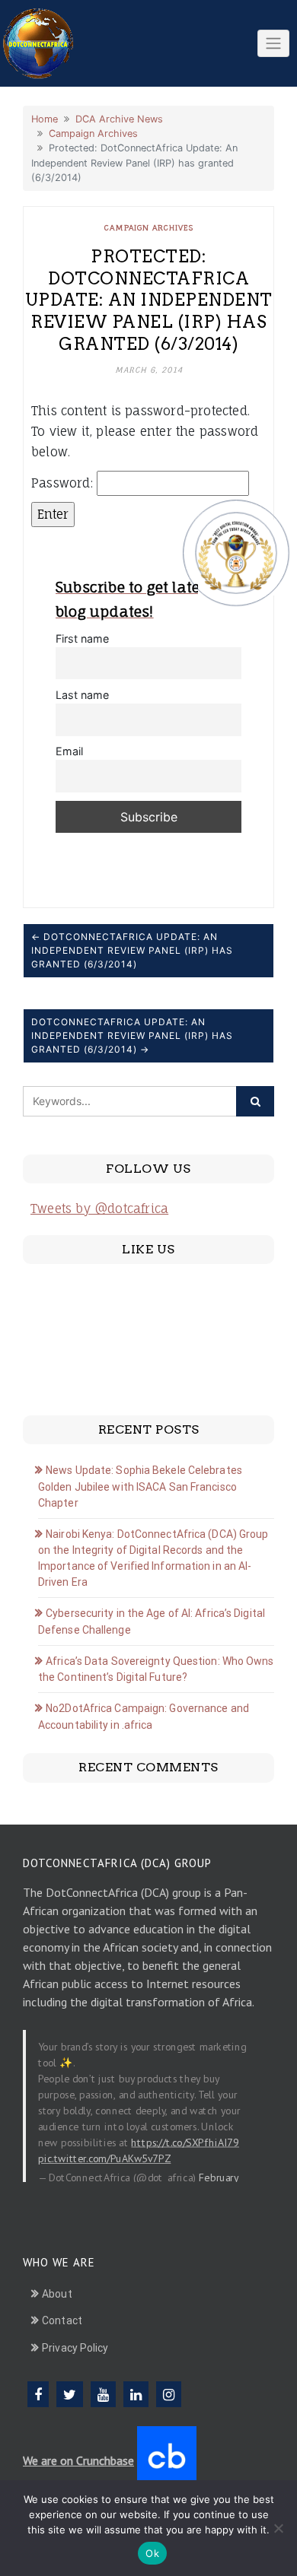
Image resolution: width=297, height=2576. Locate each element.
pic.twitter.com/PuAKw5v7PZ (104, 2158)
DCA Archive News (119, 119)
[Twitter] (70, 2394)
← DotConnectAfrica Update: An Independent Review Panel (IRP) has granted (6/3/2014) (132, 950)
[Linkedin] (136, 2394)
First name (82, 638)
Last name (82, 695)
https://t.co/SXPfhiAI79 (185, 2142)
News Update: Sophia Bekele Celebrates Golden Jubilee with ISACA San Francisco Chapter (140, 1487)
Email (69, 751)
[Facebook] (38, 2394)
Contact (62, 2320)
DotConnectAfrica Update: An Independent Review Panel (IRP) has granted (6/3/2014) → (132, 1035)
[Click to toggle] (273, 43)
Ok (152, 2553)
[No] (278, 2528)
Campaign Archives (93, 133)
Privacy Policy (75, 2348)
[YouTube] (103, 2394)
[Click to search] (255, 1101)
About (57, 2294)
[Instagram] (169, 2394)
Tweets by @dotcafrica (99, 1209)
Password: (64, 483)
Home (45, 119)
